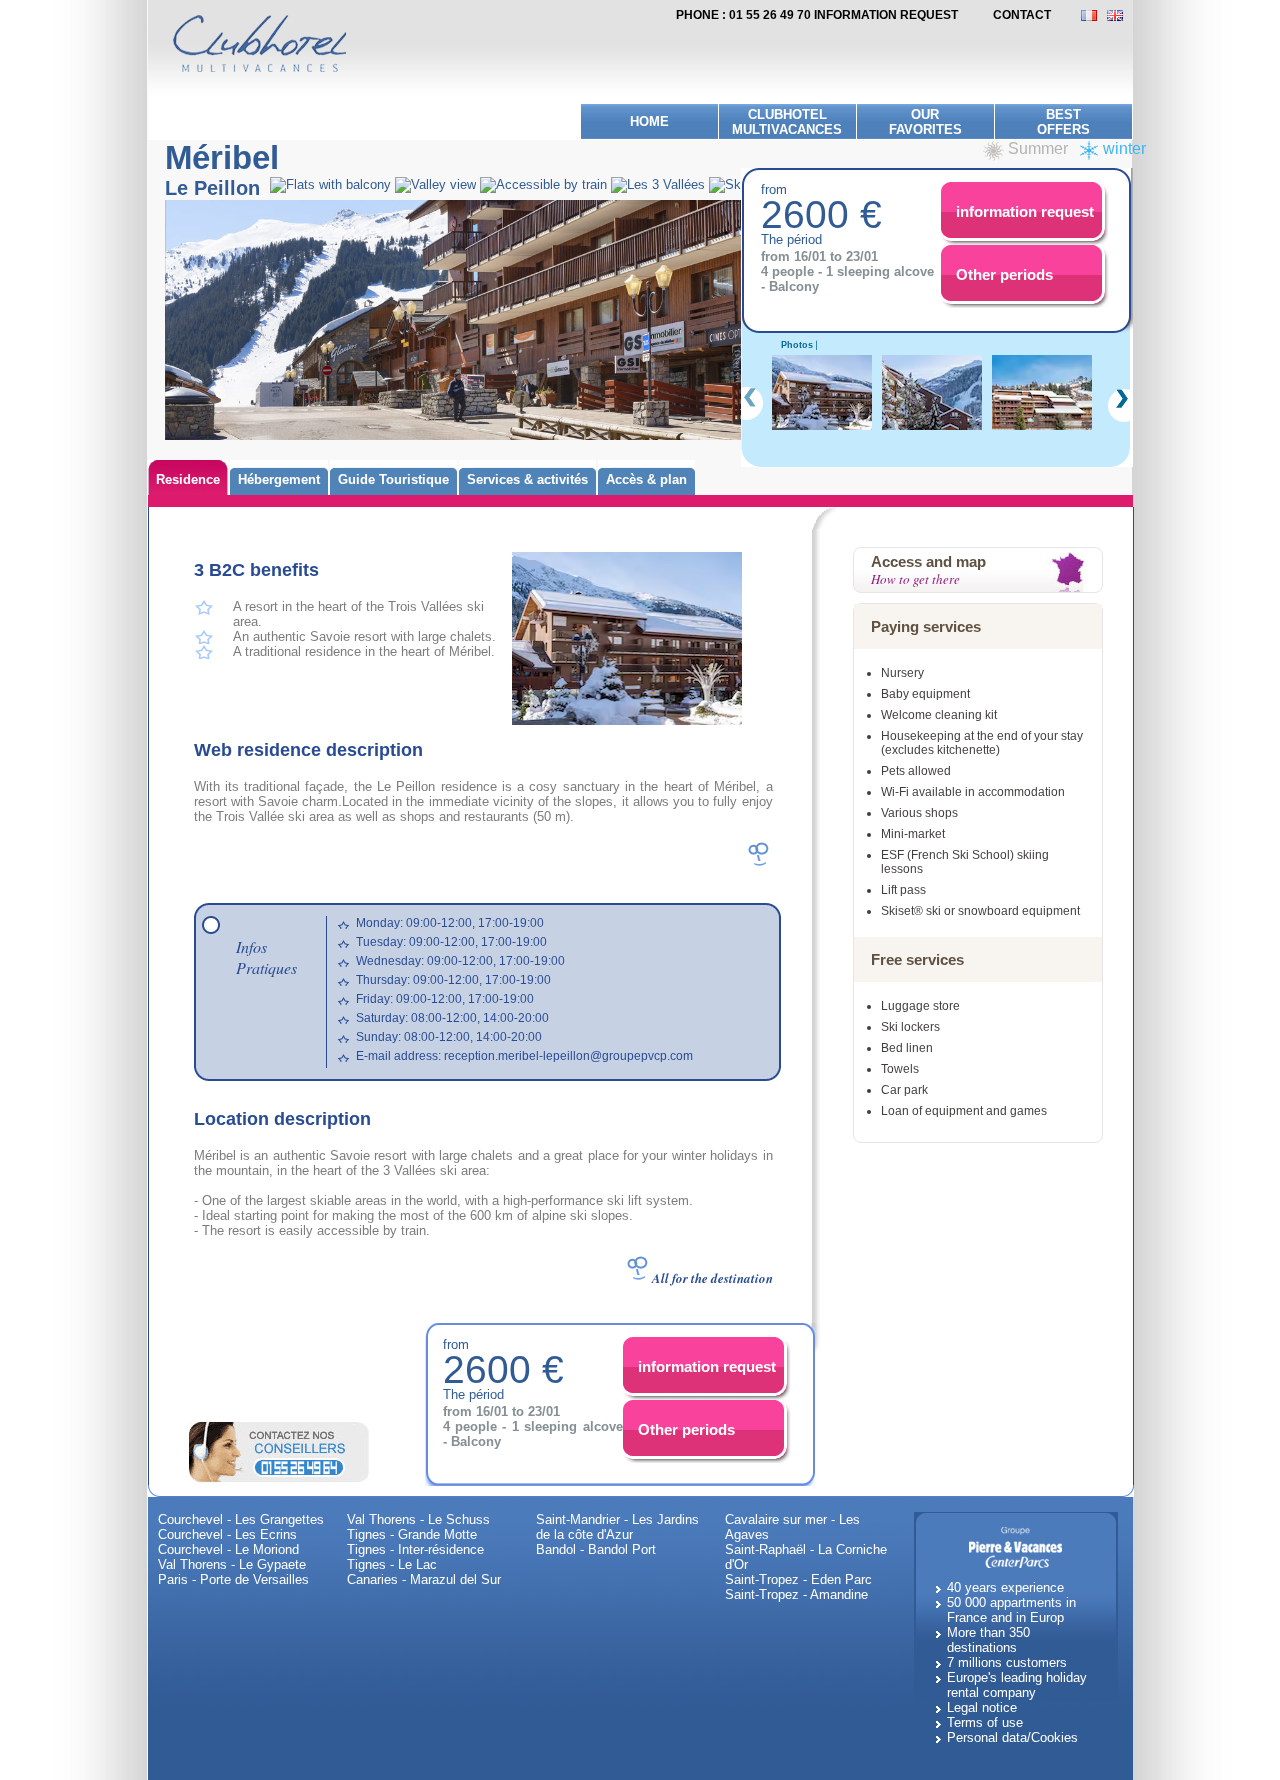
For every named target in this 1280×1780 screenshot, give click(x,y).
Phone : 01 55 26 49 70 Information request (817, 15)
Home (649, 121)
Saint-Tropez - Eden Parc (798, 1579)
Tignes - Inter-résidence (415, 1549)
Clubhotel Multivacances (787, 122)
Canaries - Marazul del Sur (424, 1579)
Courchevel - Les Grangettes (241, 1519)
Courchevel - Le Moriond (228, 1549)
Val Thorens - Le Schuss (418, 1519)
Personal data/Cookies (1012, 1737)
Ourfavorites (925, 122)
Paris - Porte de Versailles (233, 1579)
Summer (1038, 148)
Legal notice (982, 1707)
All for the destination (712, 1278)
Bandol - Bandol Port (596, 1549)
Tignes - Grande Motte (412, 1534)
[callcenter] (279, 1451)
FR (1094, 15)
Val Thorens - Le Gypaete (232, 1564)
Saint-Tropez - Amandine (796, 1594)
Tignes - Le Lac (392, 1564)
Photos (797, 345)
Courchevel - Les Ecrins (227, 1534)
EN (1120, 15)
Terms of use (985, 1722)
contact (1022, 15)
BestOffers (1063, 122)
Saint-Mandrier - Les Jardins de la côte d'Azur (617, 1527)
